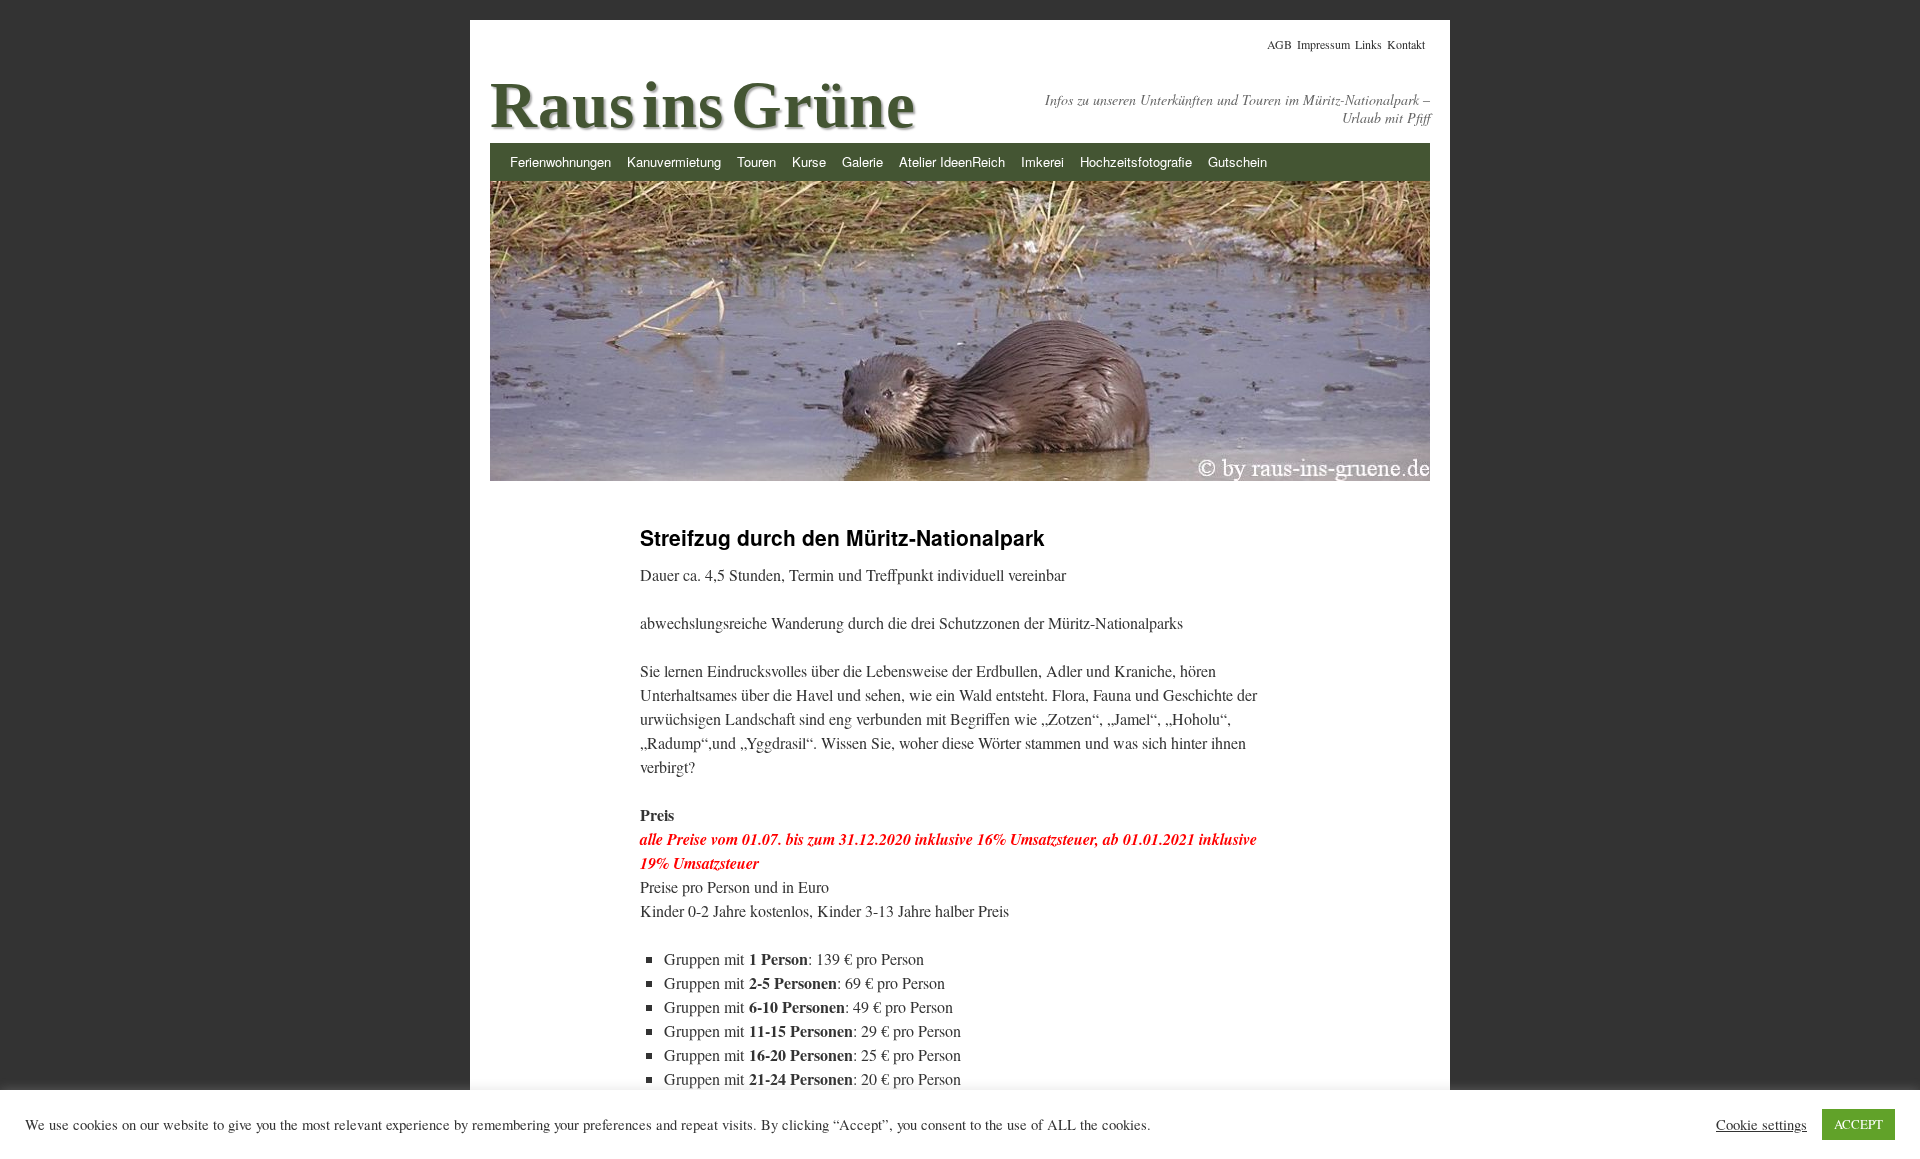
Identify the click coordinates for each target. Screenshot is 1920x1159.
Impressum (1323, 44)
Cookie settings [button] (1761, 1125)
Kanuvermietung (674, 161)
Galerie (862, 161)
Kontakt (1406, 44)
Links (1368, 44)
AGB (1279, 44)
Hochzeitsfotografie (1136, 161)
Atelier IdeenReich (952, 161)
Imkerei (1042, 161)
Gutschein (1237, 161)
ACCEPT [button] (1858, 1124)
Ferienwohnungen (560, 161)
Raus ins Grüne (703, 105)
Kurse (809, 161)
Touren (756, 161)
